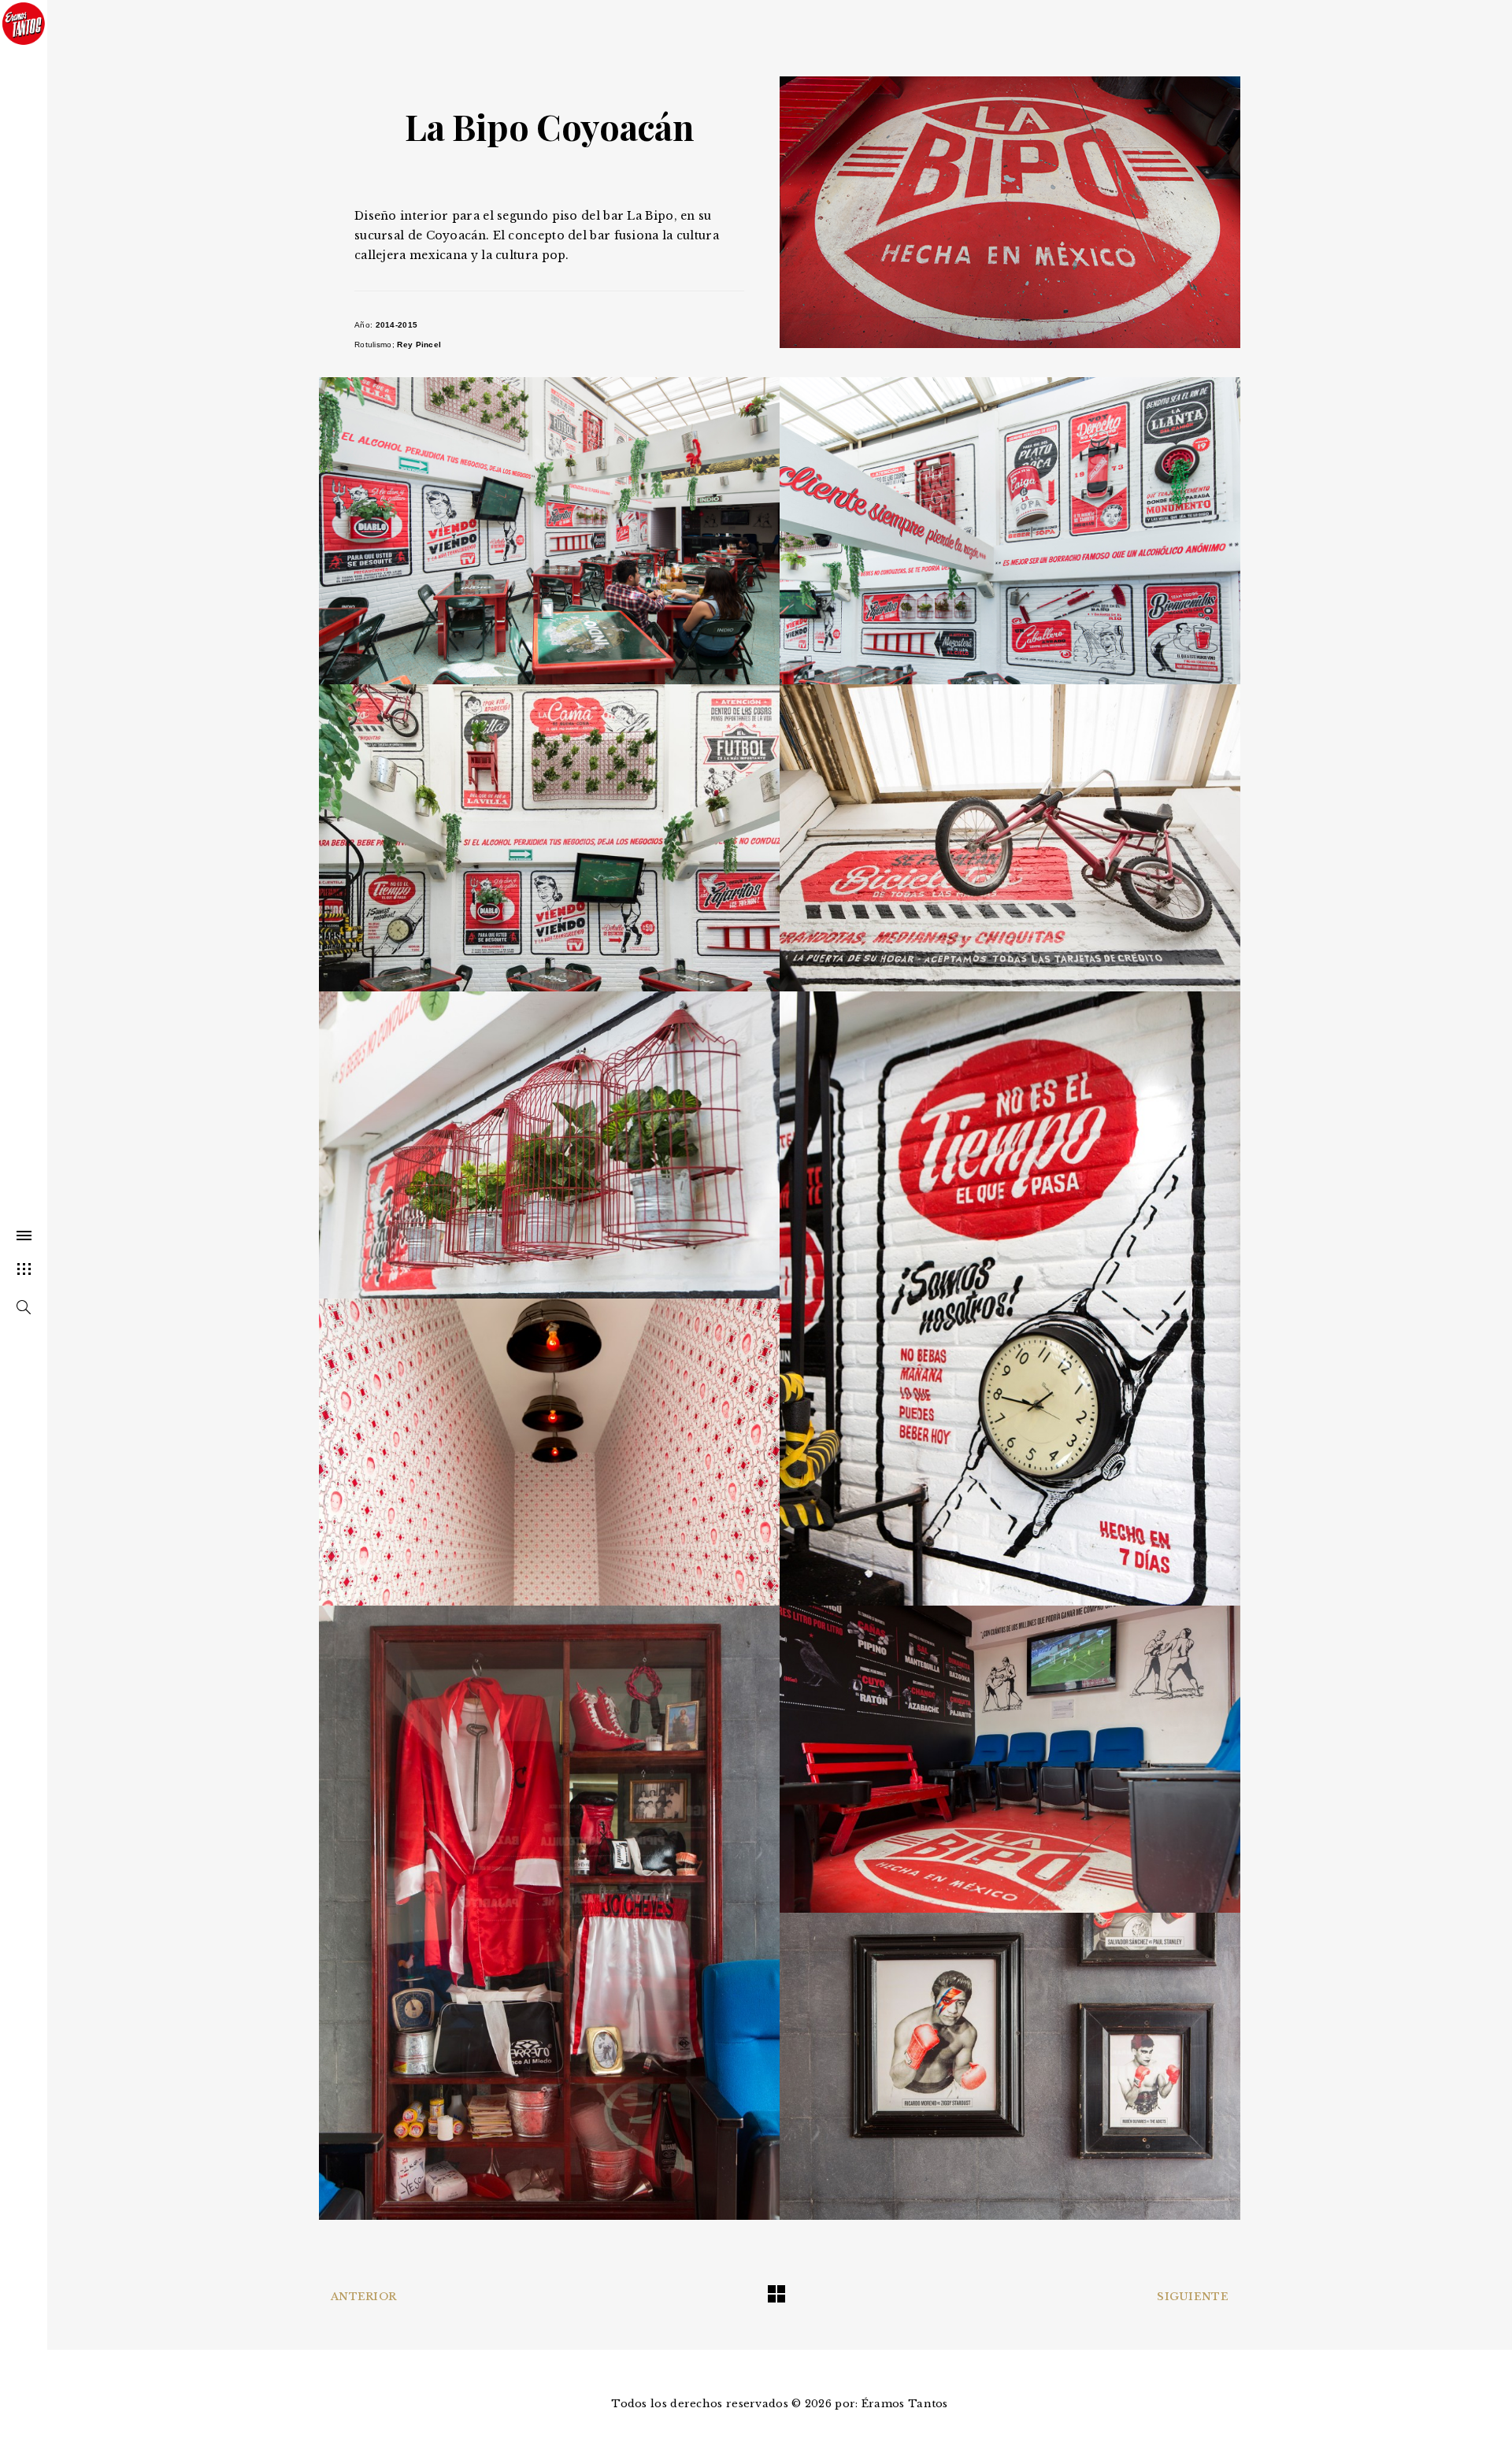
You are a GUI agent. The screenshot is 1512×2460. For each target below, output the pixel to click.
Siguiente (1193, 2297)
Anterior (363, 2297)
